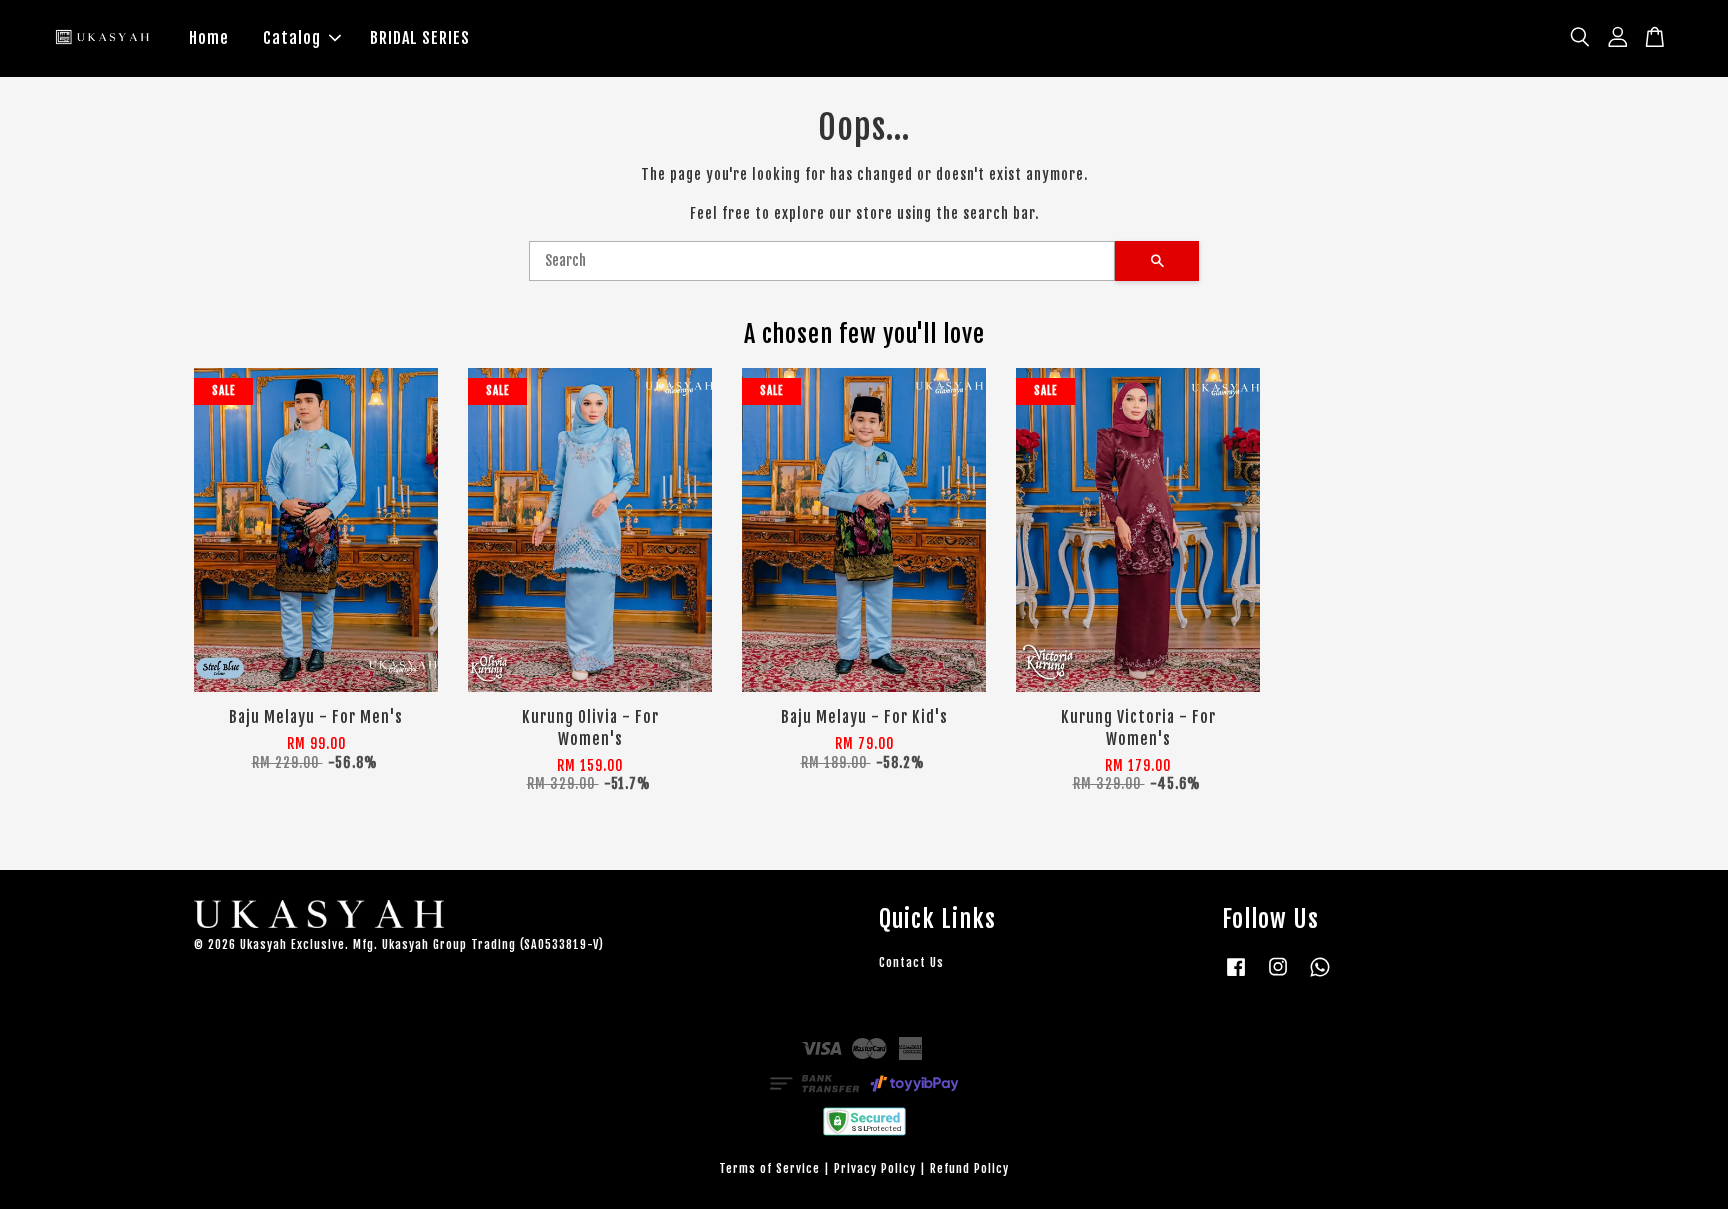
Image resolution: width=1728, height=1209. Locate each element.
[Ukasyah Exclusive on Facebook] (1236, 976)
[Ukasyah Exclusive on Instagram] (1278, 976)
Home (209, 38)
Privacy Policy (875, 1168)
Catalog (292, 38)
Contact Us (911, 962)
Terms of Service (769, 1168)
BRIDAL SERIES (420, 38)
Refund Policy (969, 1168)
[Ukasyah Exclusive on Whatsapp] (1320, 976)
